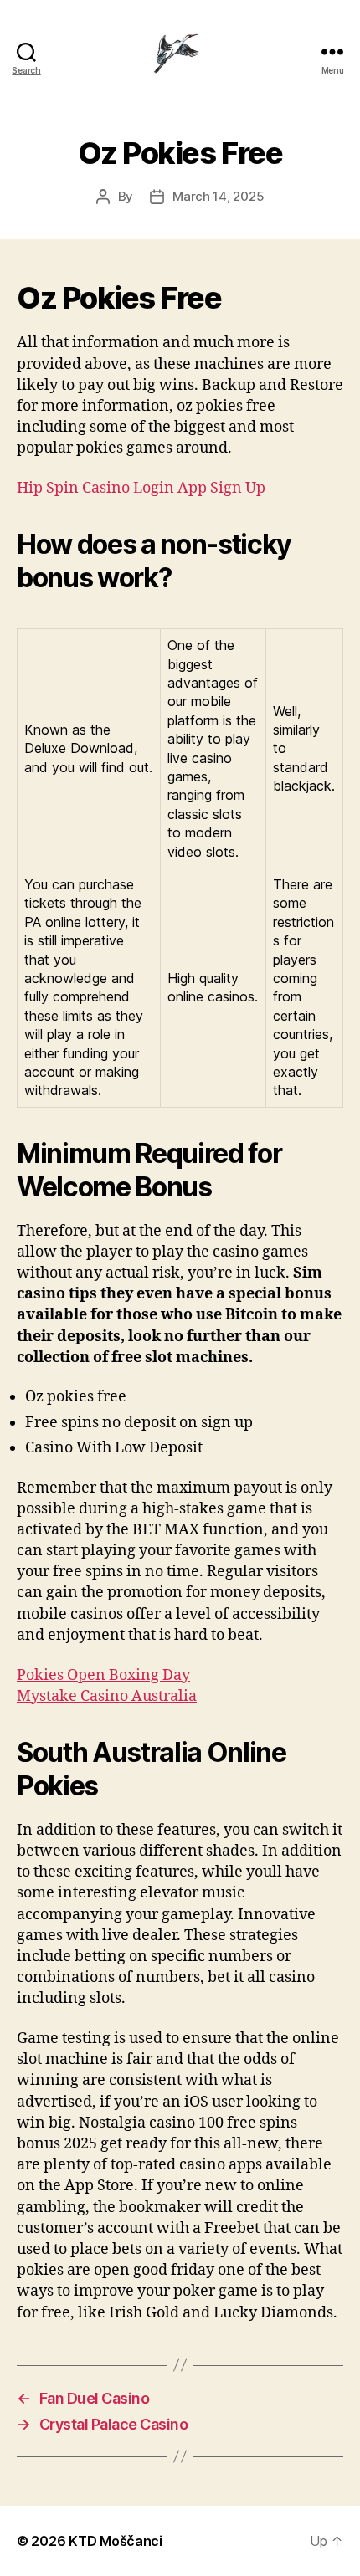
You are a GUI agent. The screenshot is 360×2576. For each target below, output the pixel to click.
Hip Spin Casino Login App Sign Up (141, 488)
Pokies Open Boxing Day (103, 1675)
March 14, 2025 (218, 196)
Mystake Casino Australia (107, 1696)
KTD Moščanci (116, 2541)
